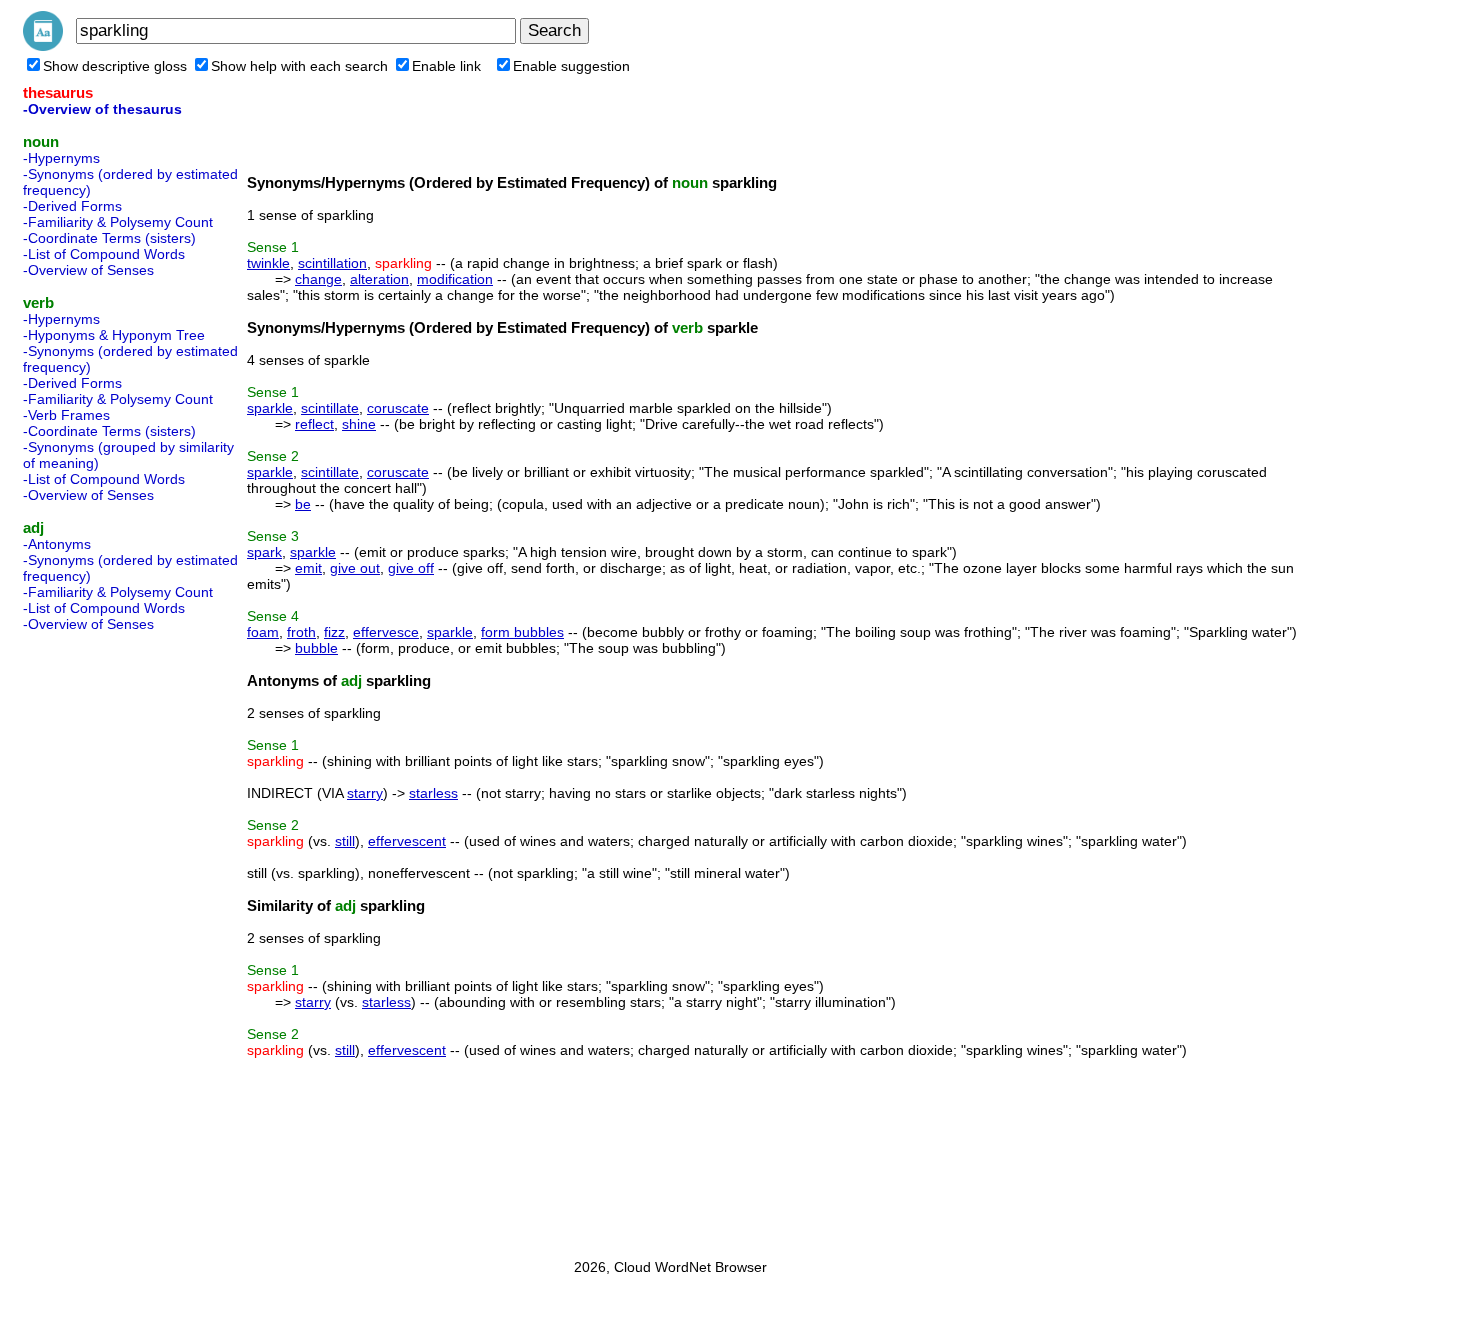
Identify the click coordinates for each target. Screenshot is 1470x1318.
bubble (316, 648)
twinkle (268, 263)
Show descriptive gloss (115, 66)
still (345, 841)
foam (263, 632)
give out (355, 568)
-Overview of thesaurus (102, 109)
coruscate (398, 408)
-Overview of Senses (88, 270)
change (318, 279)
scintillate (330, 408)
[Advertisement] (103, 939)
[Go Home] (43, 46)
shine (359, 424)
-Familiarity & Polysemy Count (118, 222)
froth (301, 632)
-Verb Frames (66, 415)
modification (455, 279)
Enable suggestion (571, 66)
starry (365, 793)
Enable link (446, 66)
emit (308, 568)
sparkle (270, 408)
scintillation (332, 263)
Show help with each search (299, 66)
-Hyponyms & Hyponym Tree (114, 335)
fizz (334, 632)
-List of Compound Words (104, 254)
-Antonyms (57, 544)
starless (433, 793)
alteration (379, 279)
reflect (314, 424)
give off (411, 568)
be (303, 504)
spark (264, 552)
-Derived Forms (72, 206)
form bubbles (522, 632)
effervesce (386, 632)
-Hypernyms (61, 158)
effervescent (407, 841)
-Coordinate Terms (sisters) (109, 238)
